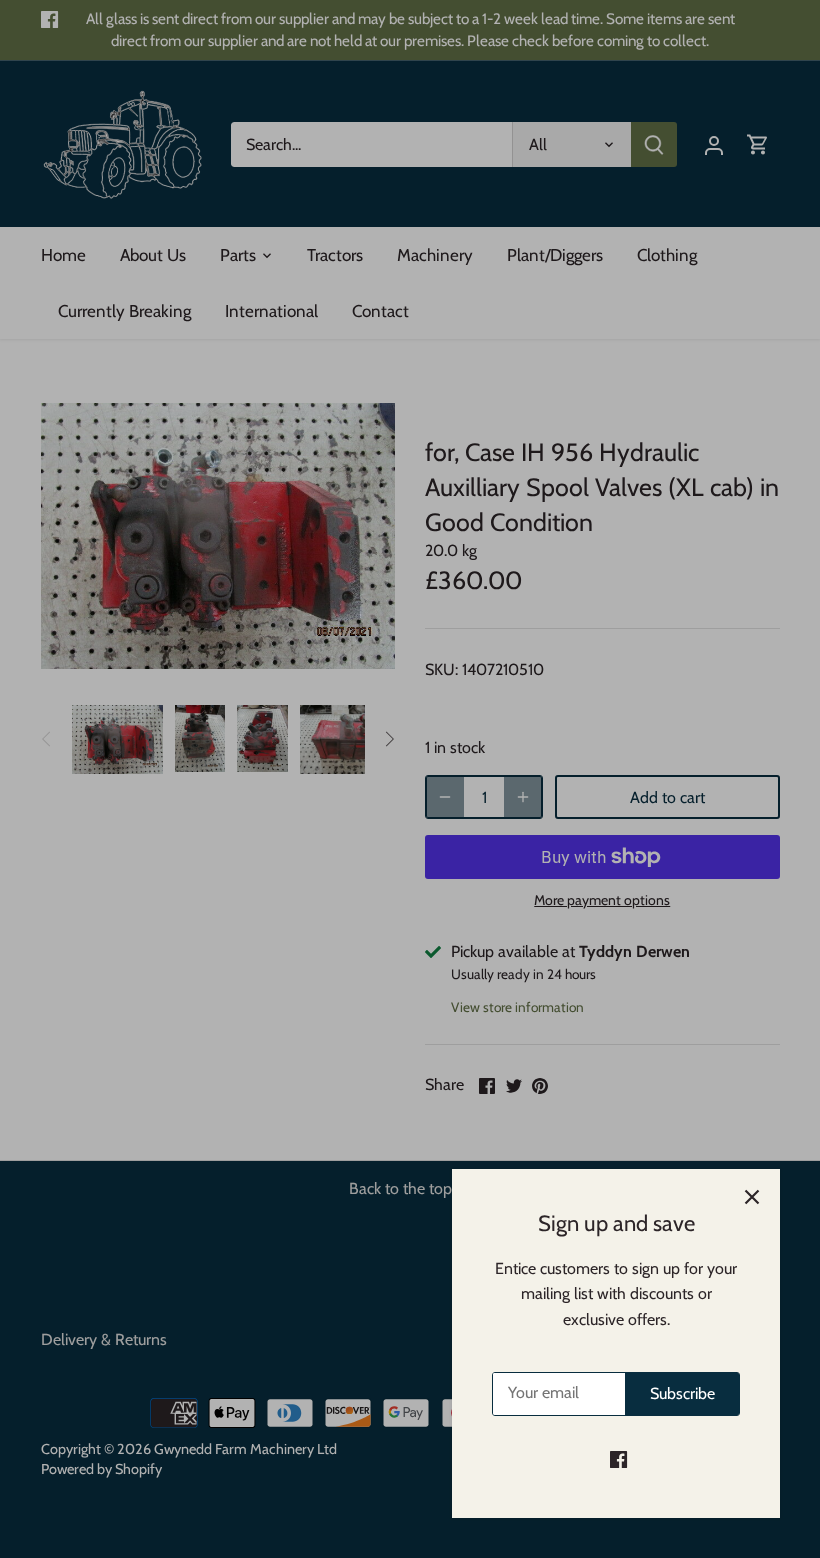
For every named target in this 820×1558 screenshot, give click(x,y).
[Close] (752, 1197)
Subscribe (682, 1393)
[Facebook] (618, 1459)
